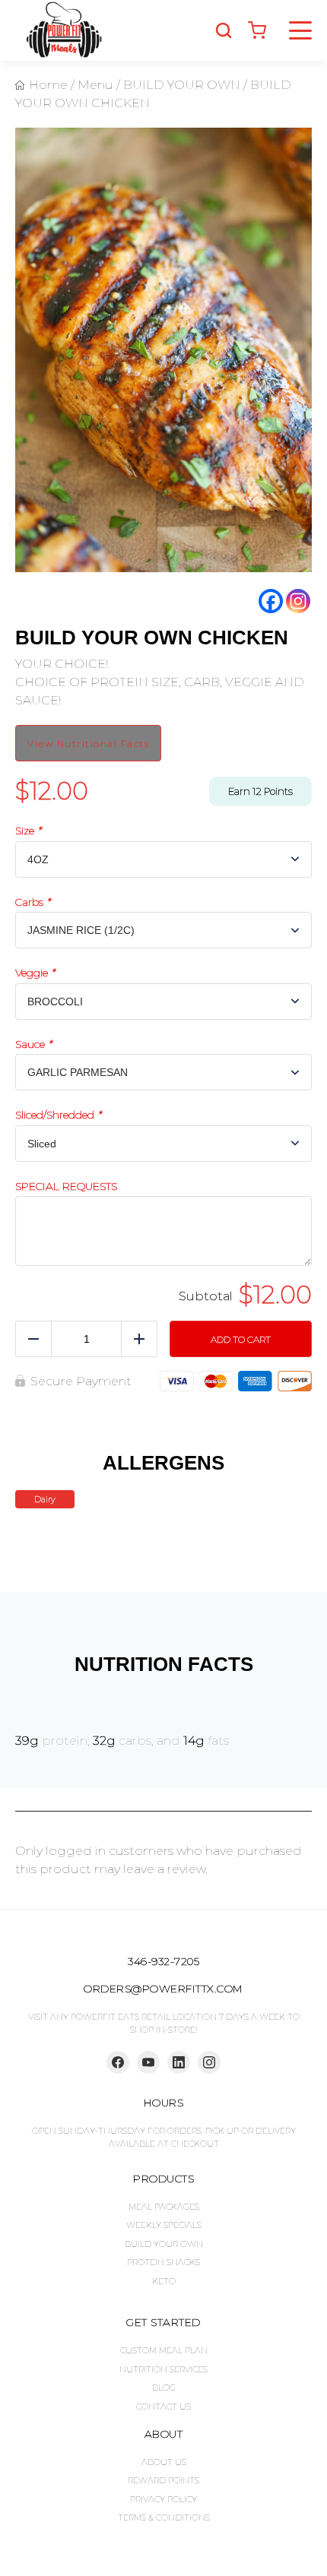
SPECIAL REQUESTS (66, 1187)
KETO (164, 2281)
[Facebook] (271, 601)
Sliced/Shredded (58, 1115)
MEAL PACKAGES (164, 2207)
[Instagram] (298, 601)
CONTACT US (163, 2407)
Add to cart (241, 1339)
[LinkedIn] (179, 2062)
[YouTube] (148, 2062)
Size (28, 831)
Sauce (33, 1044)
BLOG (164, 2388)
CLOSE (306, 27)
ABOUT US (164, 2462)
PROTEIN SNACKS (163, 2262)
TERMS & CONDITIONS (164, 2517)
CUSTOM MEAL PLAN (164, 2350)
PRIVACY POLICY (163, 2499)
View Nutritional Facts (88, 744)
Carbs (33, 902)
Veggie (35, 973)
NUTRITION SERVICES (163, 2369)
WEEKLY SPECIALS (164, 2225)
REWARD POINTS (163, 2480)
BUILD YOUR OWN (164, 2244)
